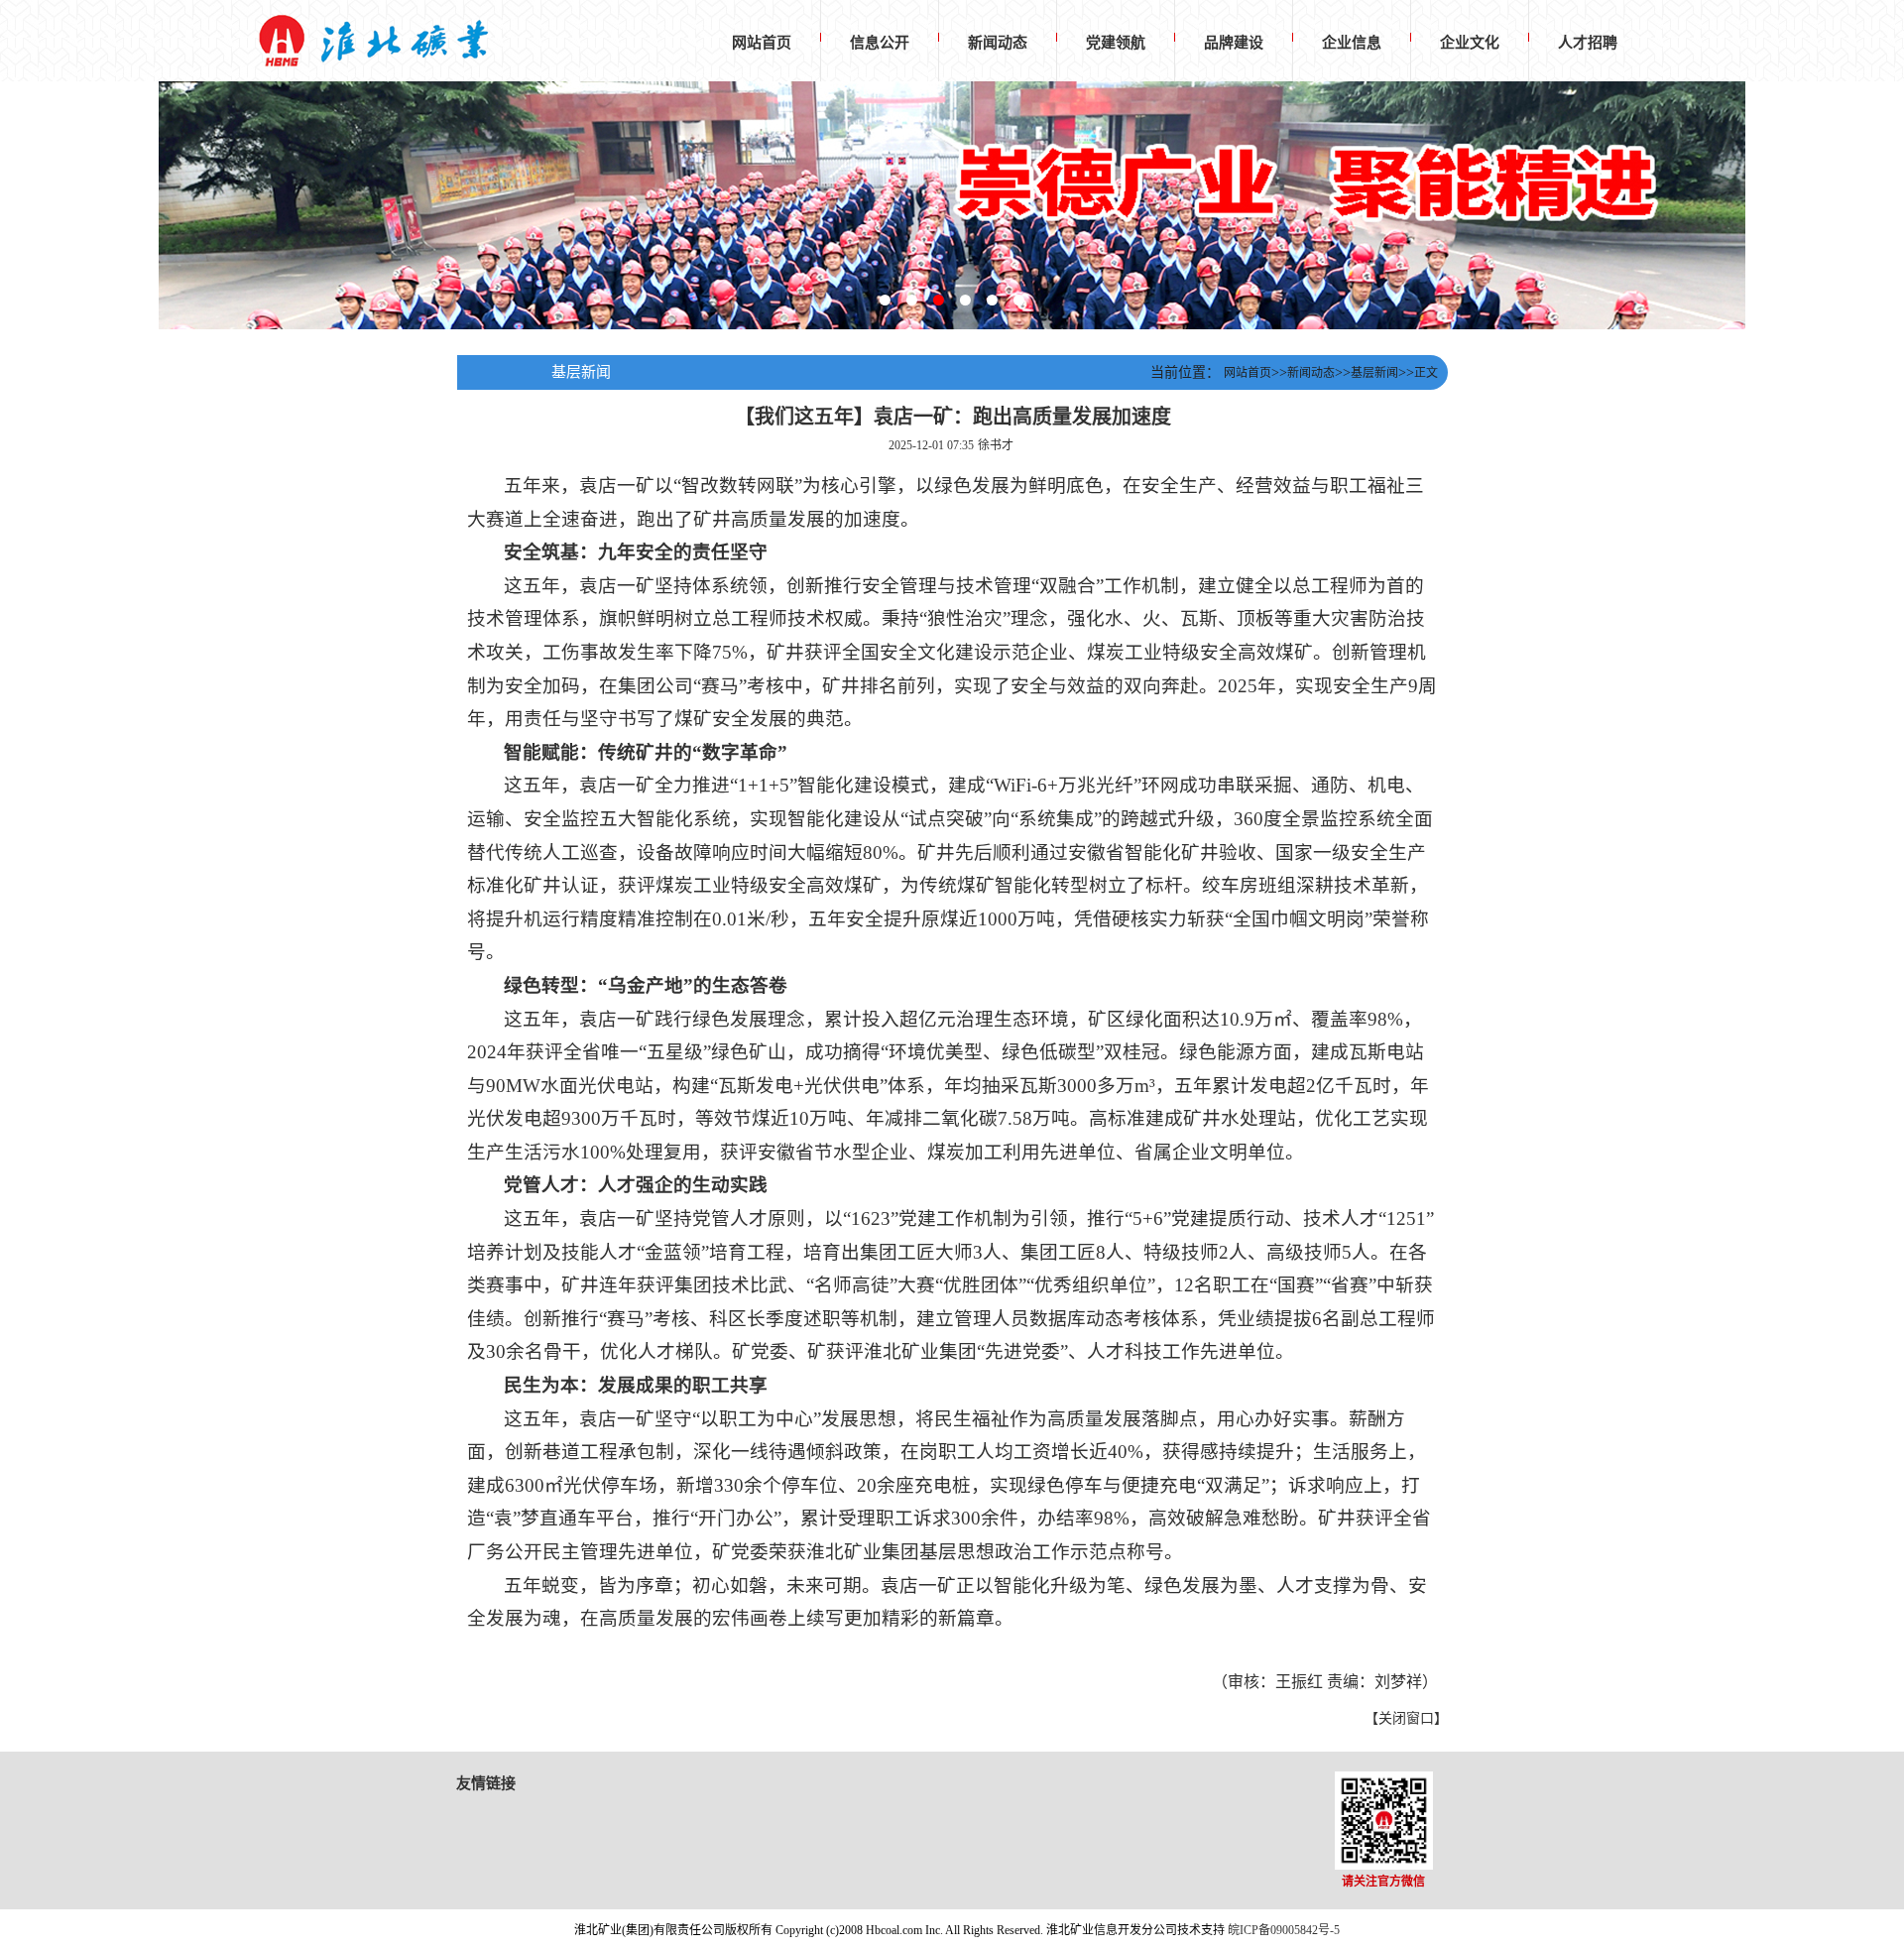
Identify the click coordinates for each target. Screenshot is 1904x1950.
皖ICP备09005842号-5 (1284, 1930)
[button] (885, 300)
